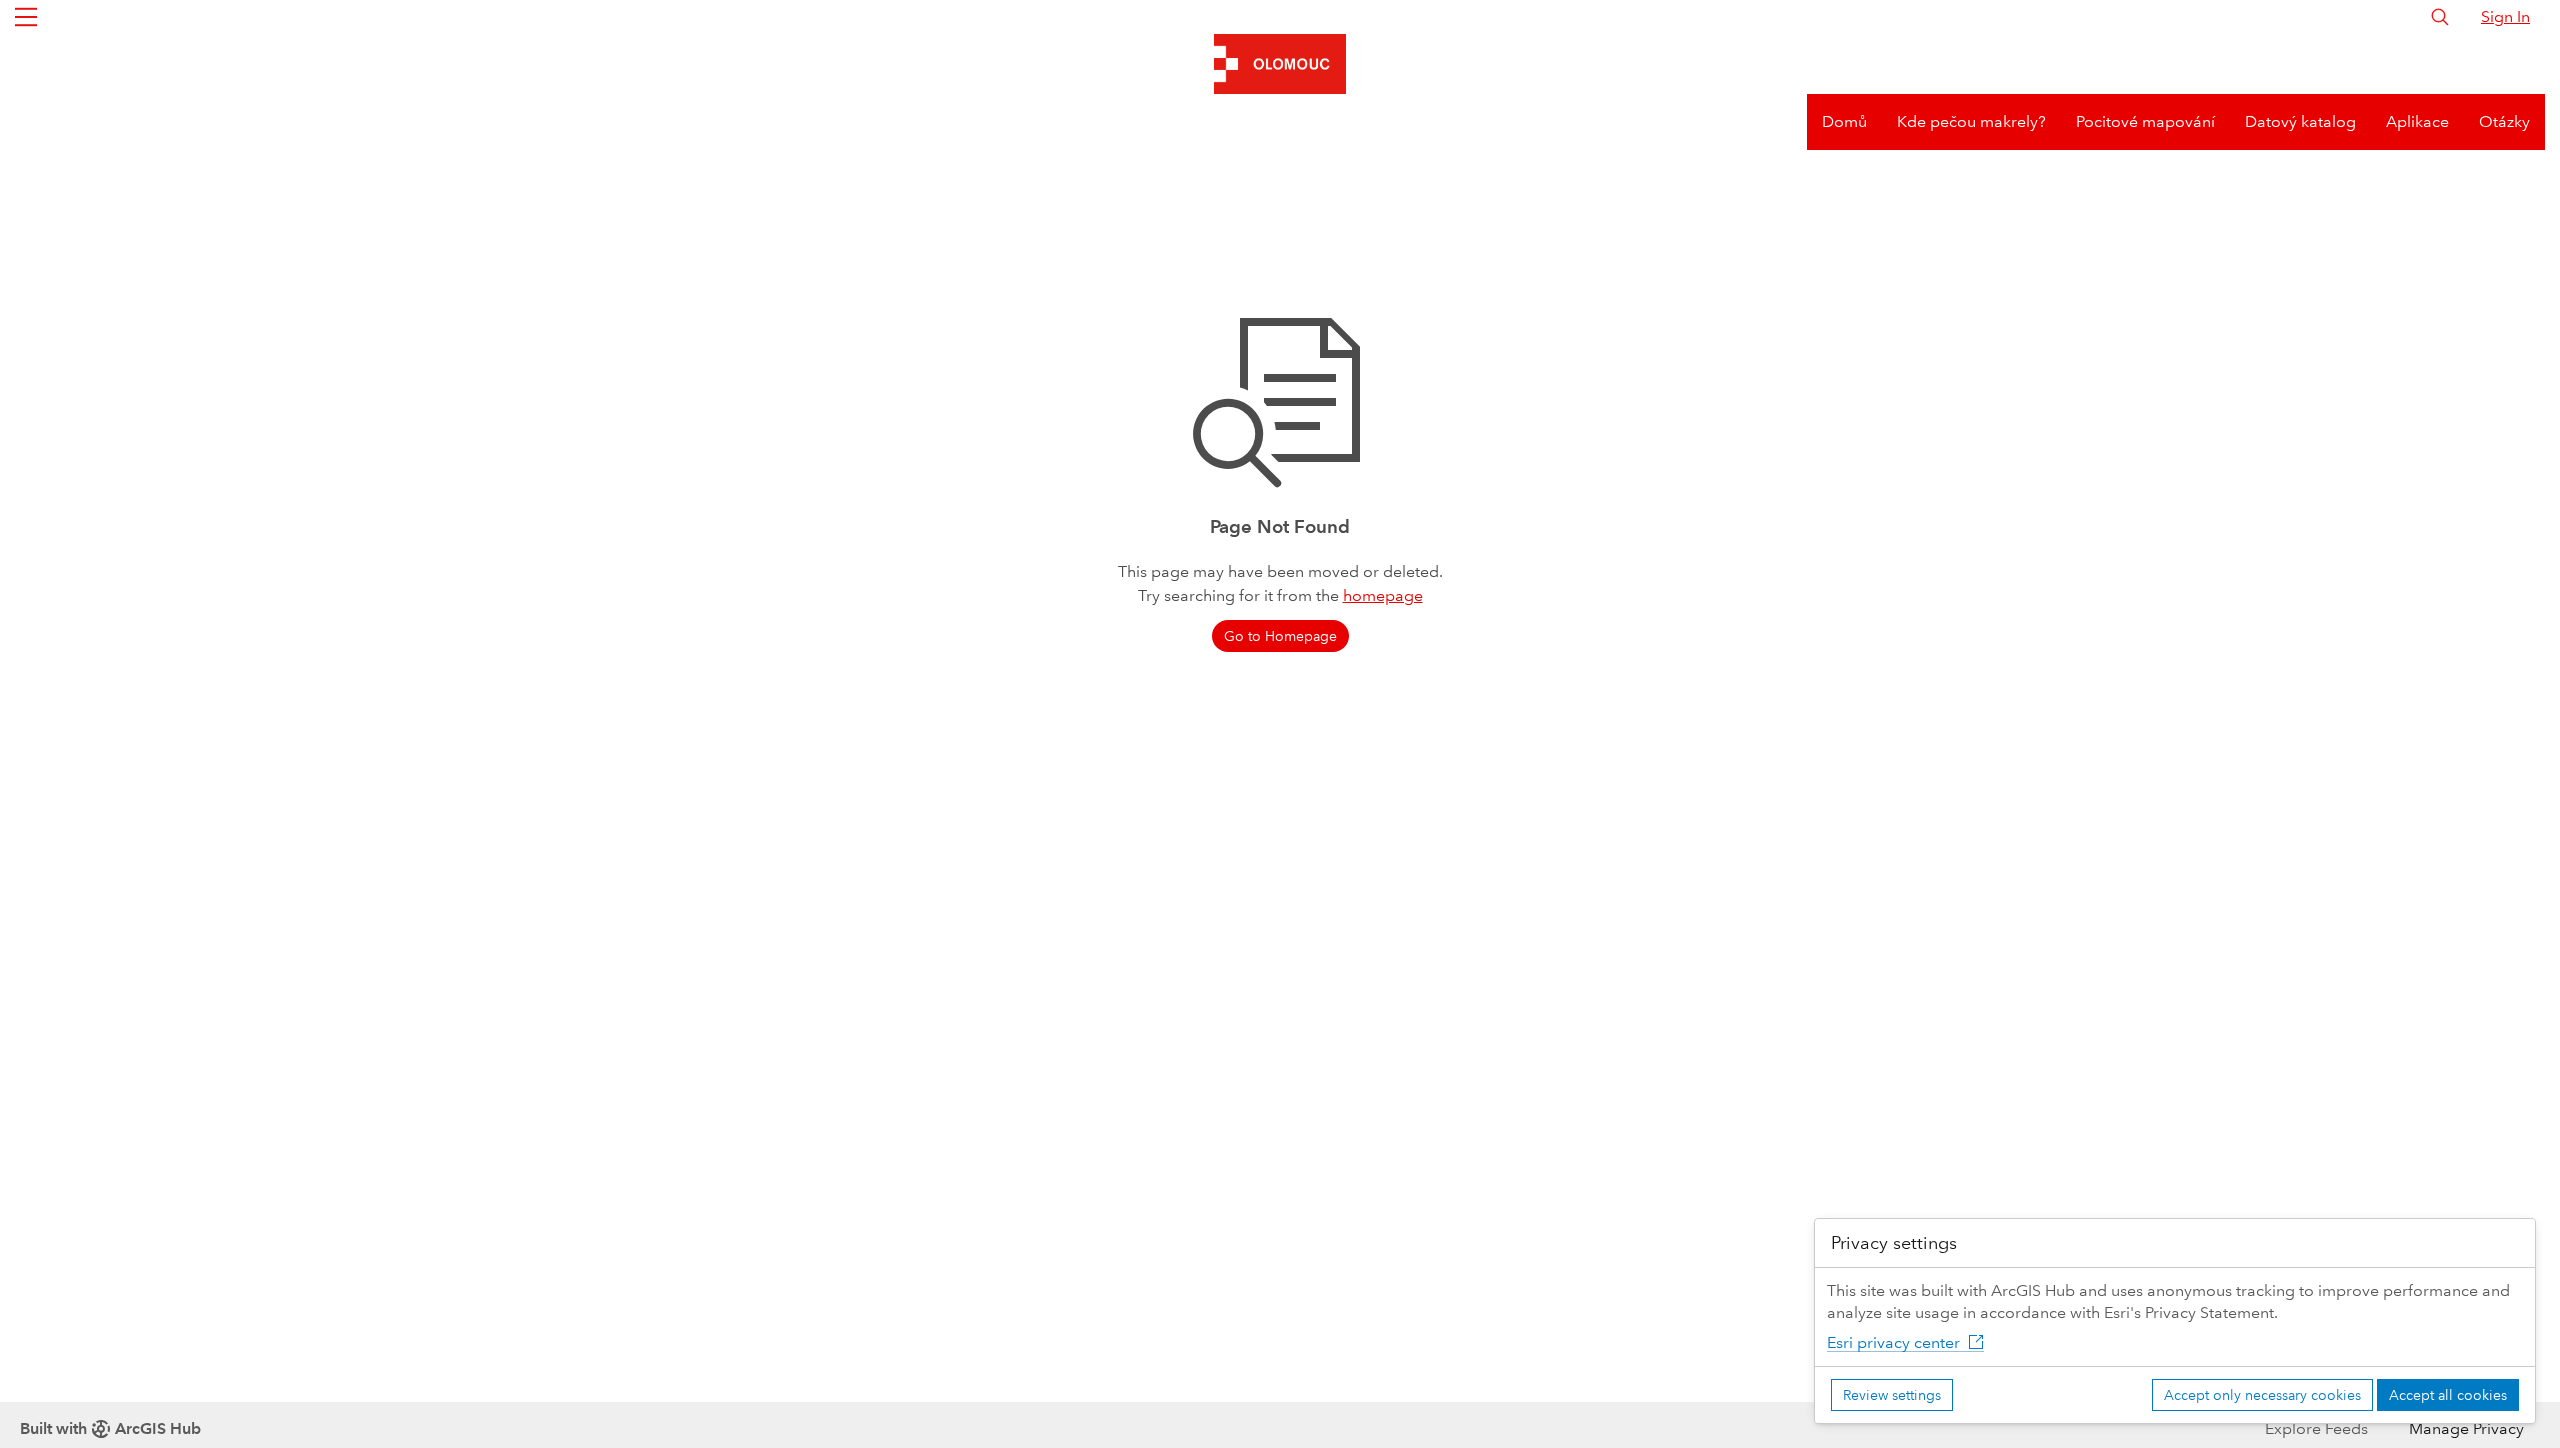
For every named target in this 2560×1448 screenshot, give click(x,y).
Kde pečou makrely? (1971, 121)
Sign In (2505, 16)
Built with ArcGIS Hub (110, 1428)
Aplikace (2417, 121)
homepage (1383, 595)
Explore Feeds (2316, 1428)
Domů (1844, 121)
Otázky (2504, 121)
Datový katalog (2300, 121)
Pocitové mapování (2145, 121)
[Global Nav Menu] (26, 17)
